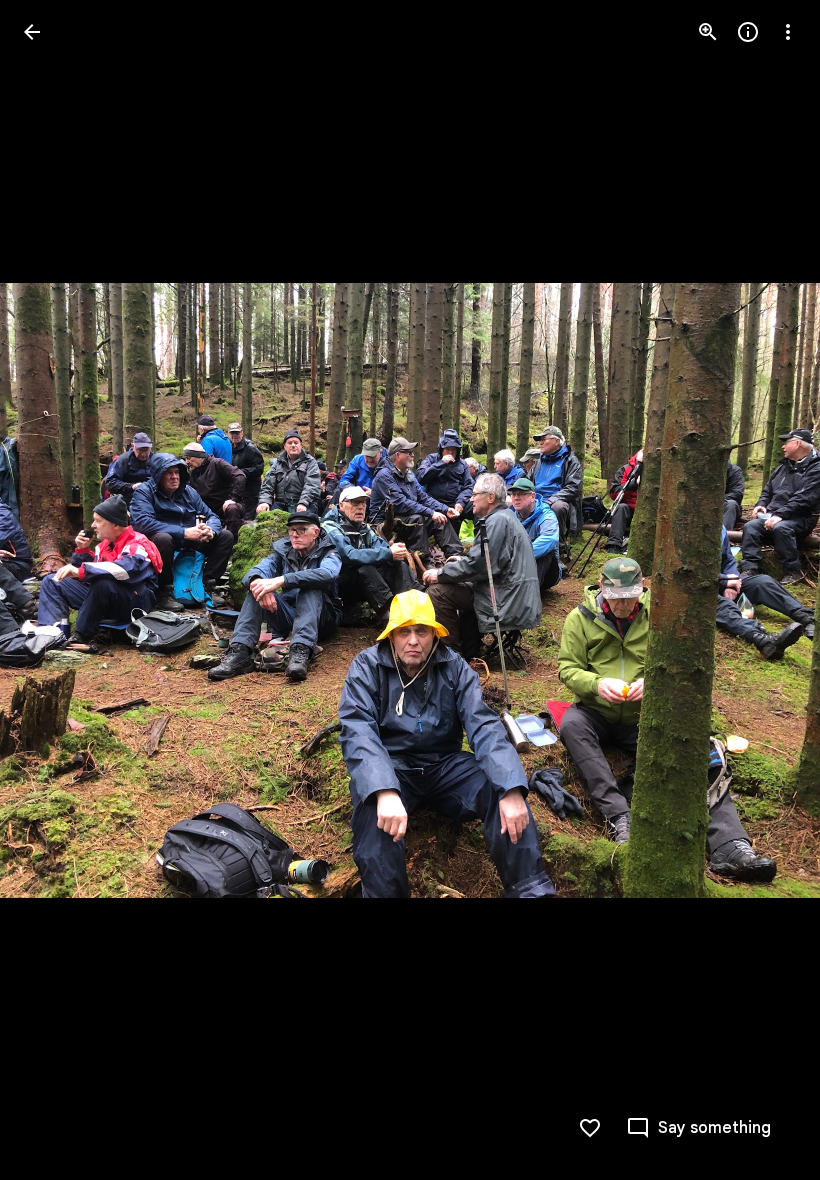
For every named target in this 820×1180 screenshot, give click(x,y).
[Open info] (748, 32)
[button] (56, 590)
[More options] (788, 32)
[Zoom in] (708, 32)
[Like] (590, 1128)
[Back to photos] (32, 32)
